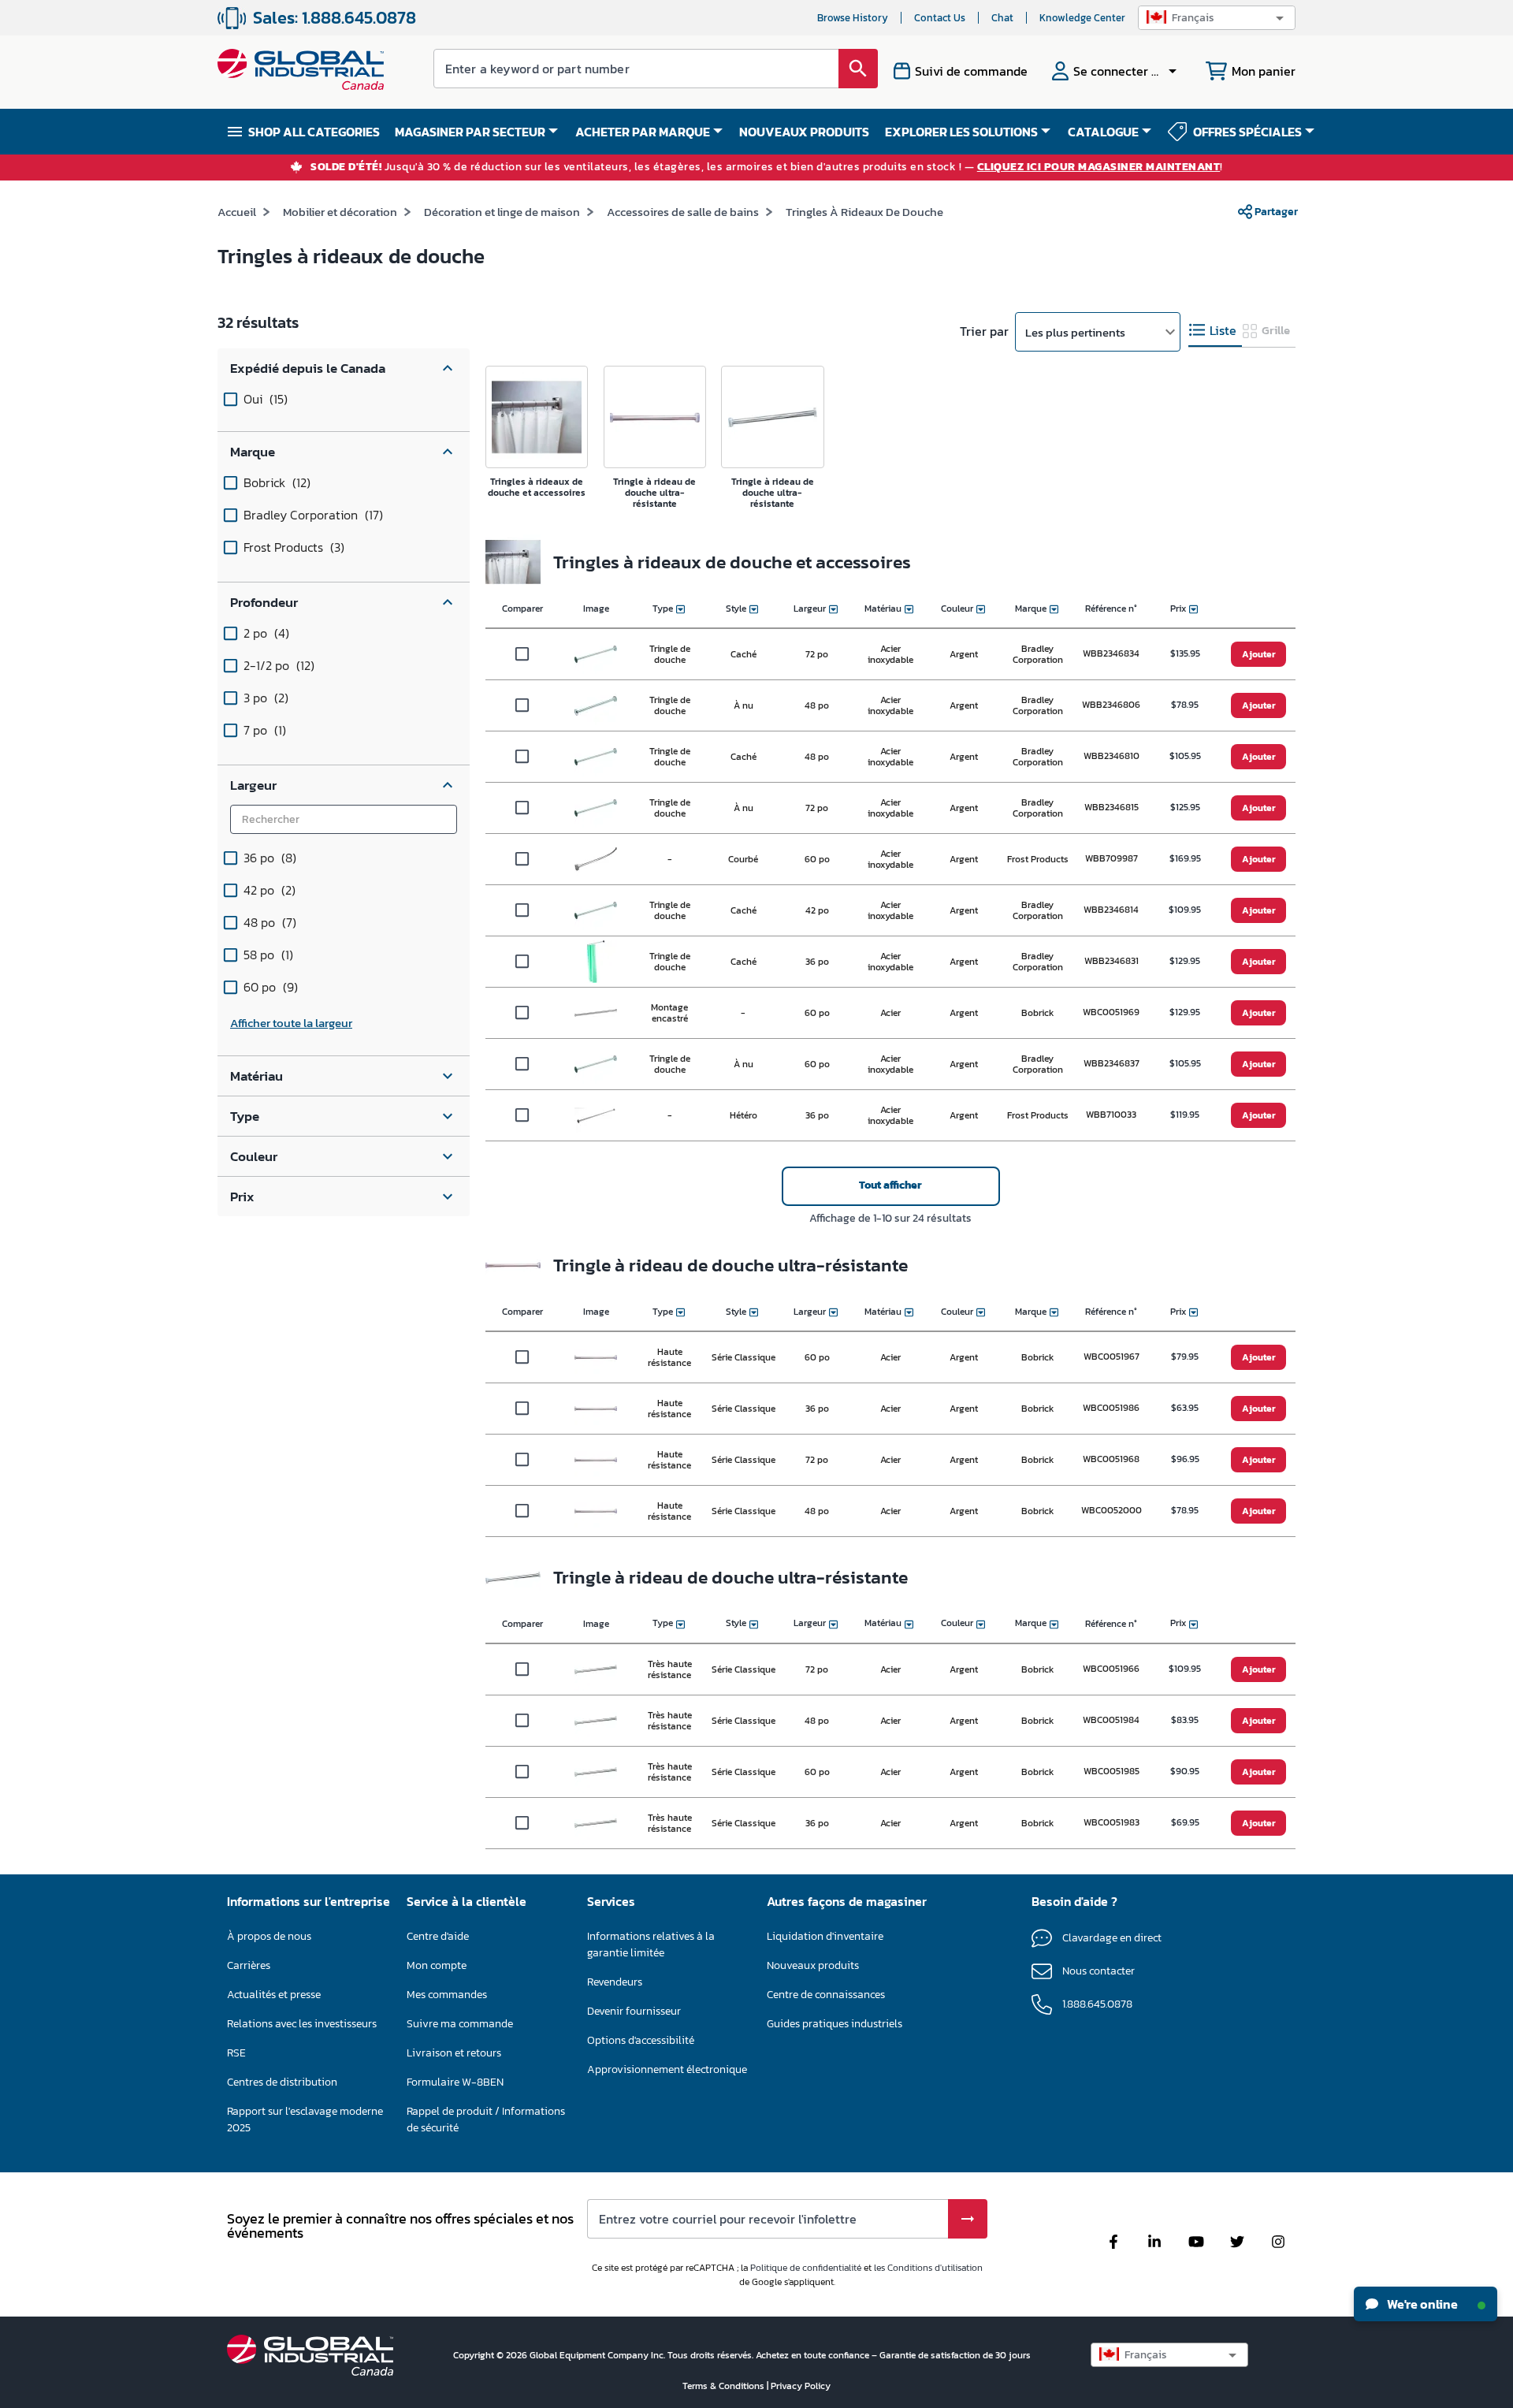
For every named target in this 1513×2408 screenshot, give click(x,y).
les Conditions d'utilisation (928, 2268)
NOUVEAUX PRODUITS (804, 132)
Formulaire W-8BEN (455, 2082)
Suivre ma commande (460, 2024)
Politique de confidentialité (806, 2268)
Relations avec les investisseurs (302, 2024)
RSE (236, 2053)
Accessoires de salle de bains (683, 212)
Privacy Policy (801, 2386)
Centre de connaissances (826, 1995)
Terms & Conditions (725, 2386)
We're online (1421, 2304)
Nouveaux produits (813, 1965)
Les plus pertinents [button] (1075, 332)
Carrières (249, 1965)
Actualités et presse (274, 1995)
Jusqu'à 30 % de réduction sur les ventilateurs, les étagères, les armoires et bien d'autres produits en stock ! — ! (767, 167)
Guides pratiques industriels (835, 2024)
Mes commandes (447, 1995)
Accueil (237, 212)
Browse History (853, 18)
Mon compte (437, 1965)
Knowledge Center (1082, 18)
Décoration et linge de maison (502, 212)
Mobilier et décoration (340, 212)
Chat (1002, 18)
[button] (1217, 18)
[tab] (1215, 331)
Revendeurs (615, 1982)
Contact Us (940, 18)
